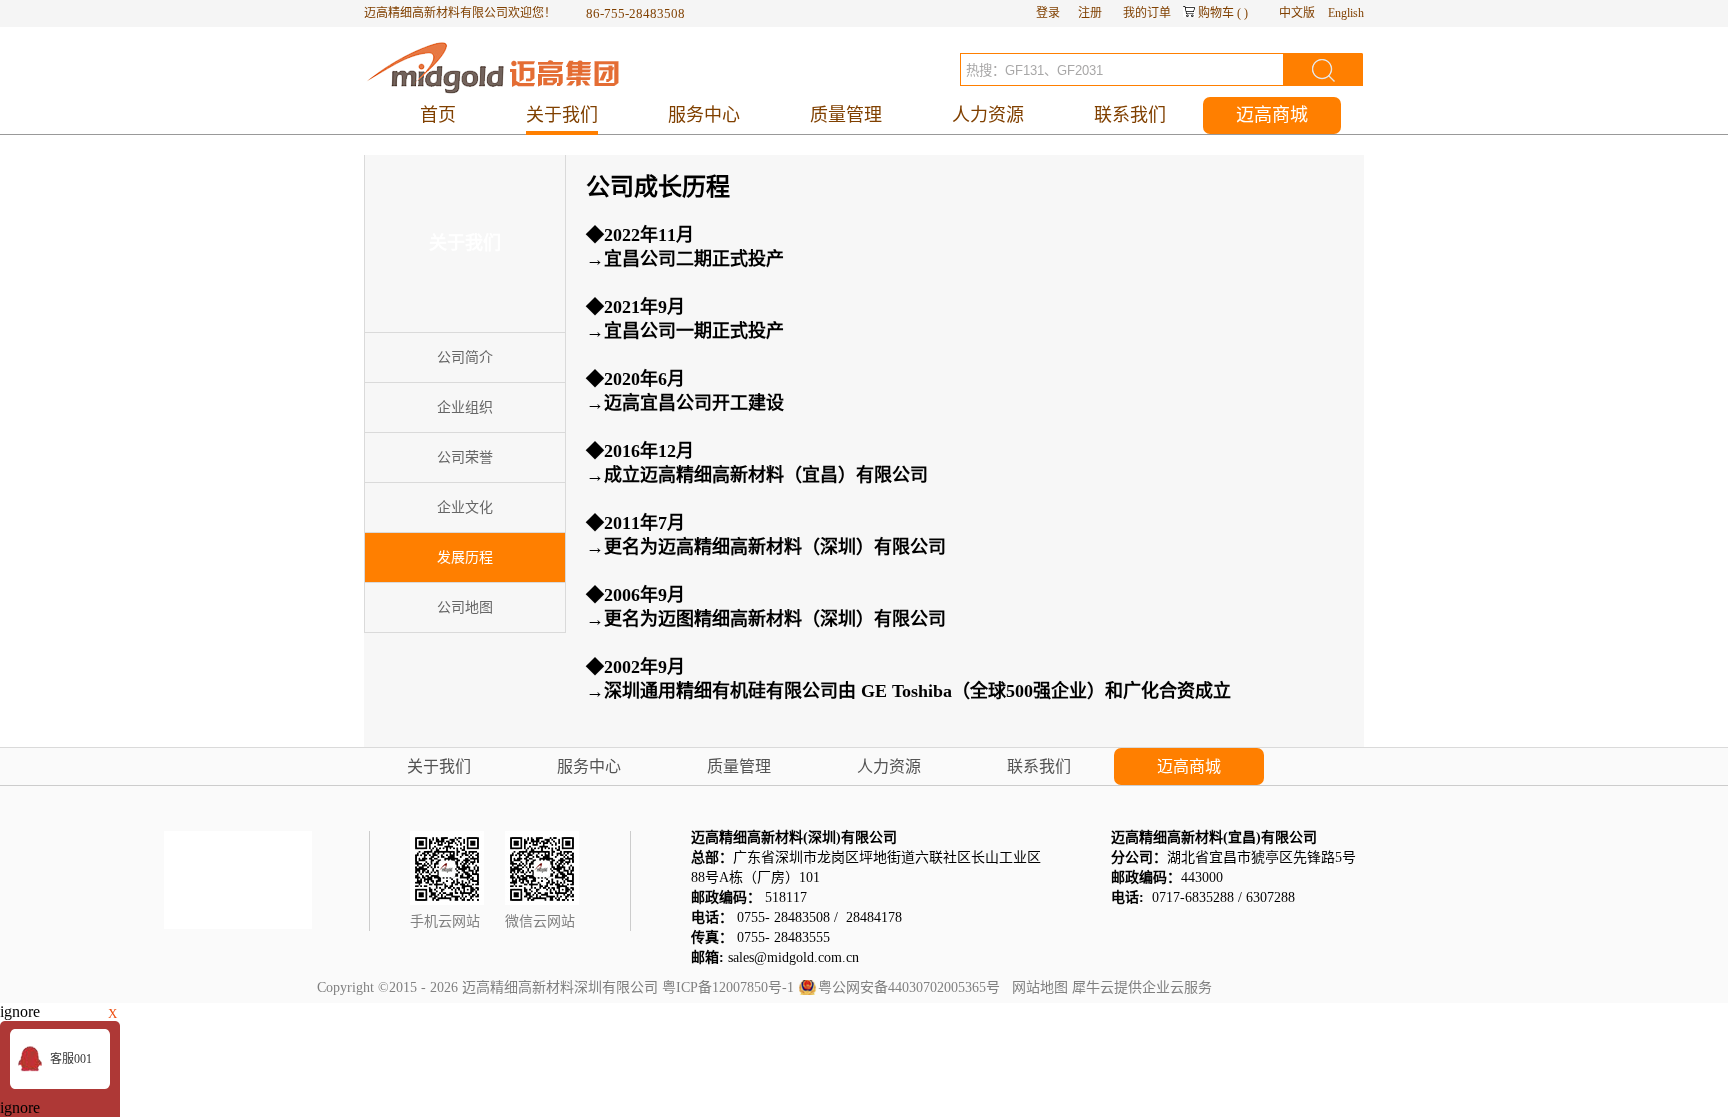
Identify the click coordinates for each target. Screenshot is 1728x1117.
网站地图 (1036, 987)
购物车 (1216, 13)
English (1346, 13)
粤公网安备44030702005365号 (909, 987)
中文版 (1297, 13)
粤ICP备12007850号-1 (728, 987)
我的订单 (1147, 13)
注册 (1090, 13)
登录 (1048, 13)
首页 (438, 115)
